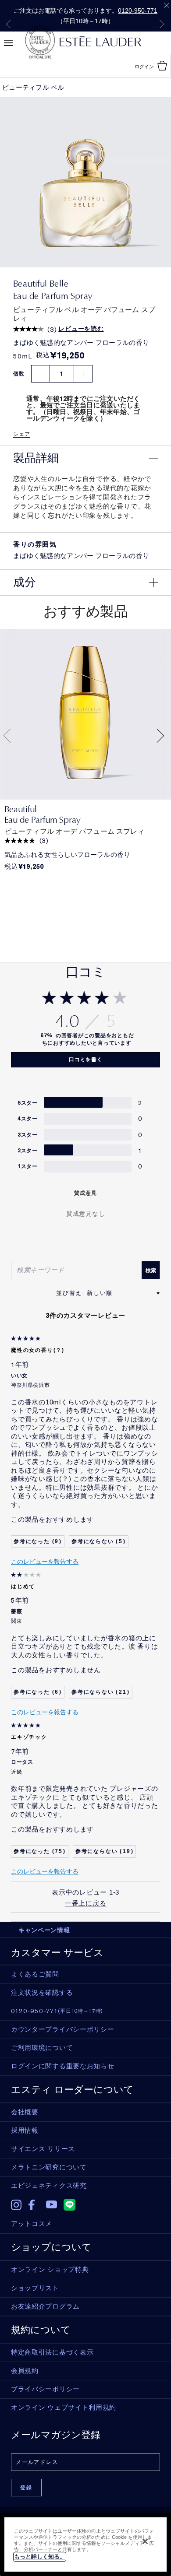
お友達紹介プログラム (45, 2306)
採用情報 (25, 2130)
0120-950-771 (138, 11)
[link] (85, 714)
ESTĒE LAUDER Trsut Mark (40, 42)
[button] (85, 458)
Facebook (34, 2205)
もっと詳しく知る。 (40, 2557)
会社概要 (25, 2112)
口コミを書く (86, 1060)
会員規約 (25, 2371)
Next (162, 24)
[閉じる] (145, 2541)
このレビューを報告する (45, 1562)
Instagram (16, 2205)
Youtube (52, 2205)
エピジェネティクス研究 (49, 2186)
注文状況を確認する (42, 1993)
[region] (85, 2544)
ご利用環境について (42, 2048)
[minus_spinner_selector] (41, 374)
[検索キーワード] (151, 1270)
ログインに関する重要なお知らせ (63, 2066)
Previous (8, 24)
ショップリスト (35, 2288)
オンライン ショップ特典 (50, 2270)
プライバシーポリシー (45, 2389)
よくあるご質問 (35, 1974)
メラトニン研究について (49, 2167)
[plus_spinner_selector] (83, 374)
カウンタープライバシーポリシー (63, 2029)
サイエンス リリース (43, 2149)
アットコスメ (32, 2224)
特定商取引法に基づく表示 (52, 2352)
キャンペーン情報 (44, 1930)
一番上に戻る (86, 1903)
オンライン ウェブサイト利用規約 (64, 2408)
